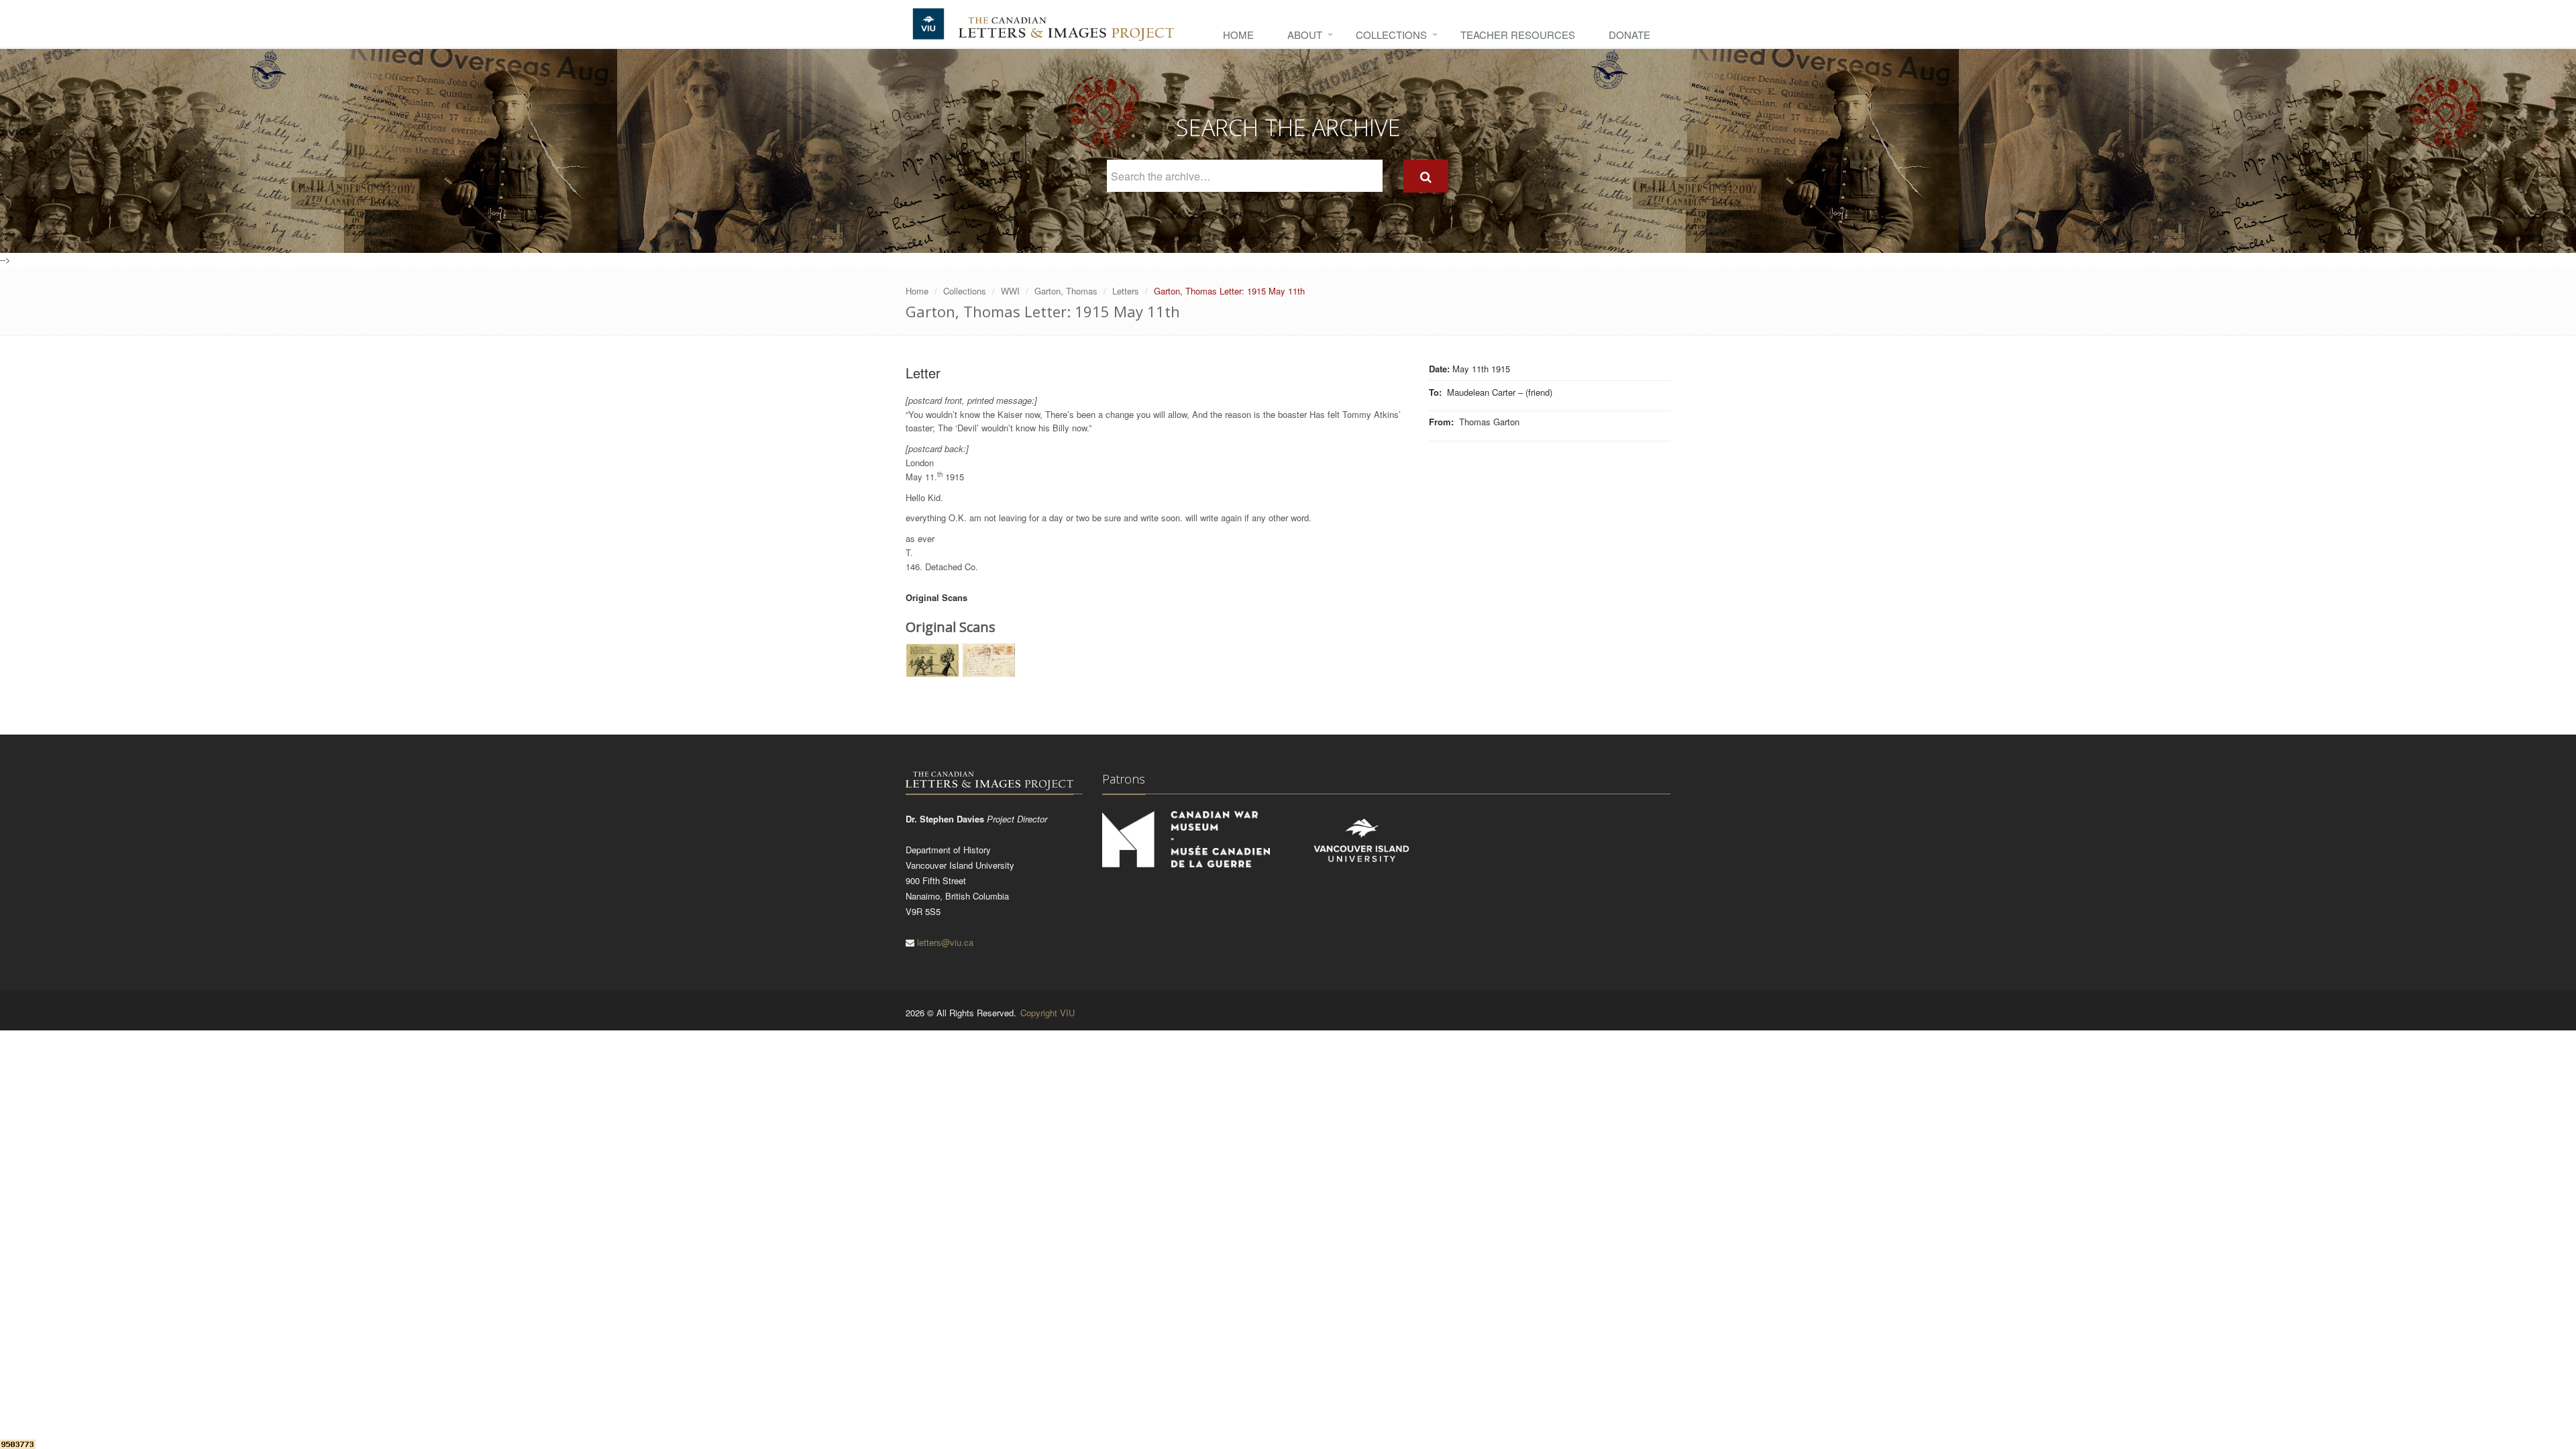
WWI (1010, 291)
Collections (1391, 35)
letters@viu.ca (945, 942)
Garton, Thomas (1066, 291)
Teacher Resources (1518, 35)
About (1305, 35)
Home (1238, 35)
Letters (1126, 291)
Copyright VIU (1048, 1013)
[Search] (1426, 176)
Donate (1629, 35)
